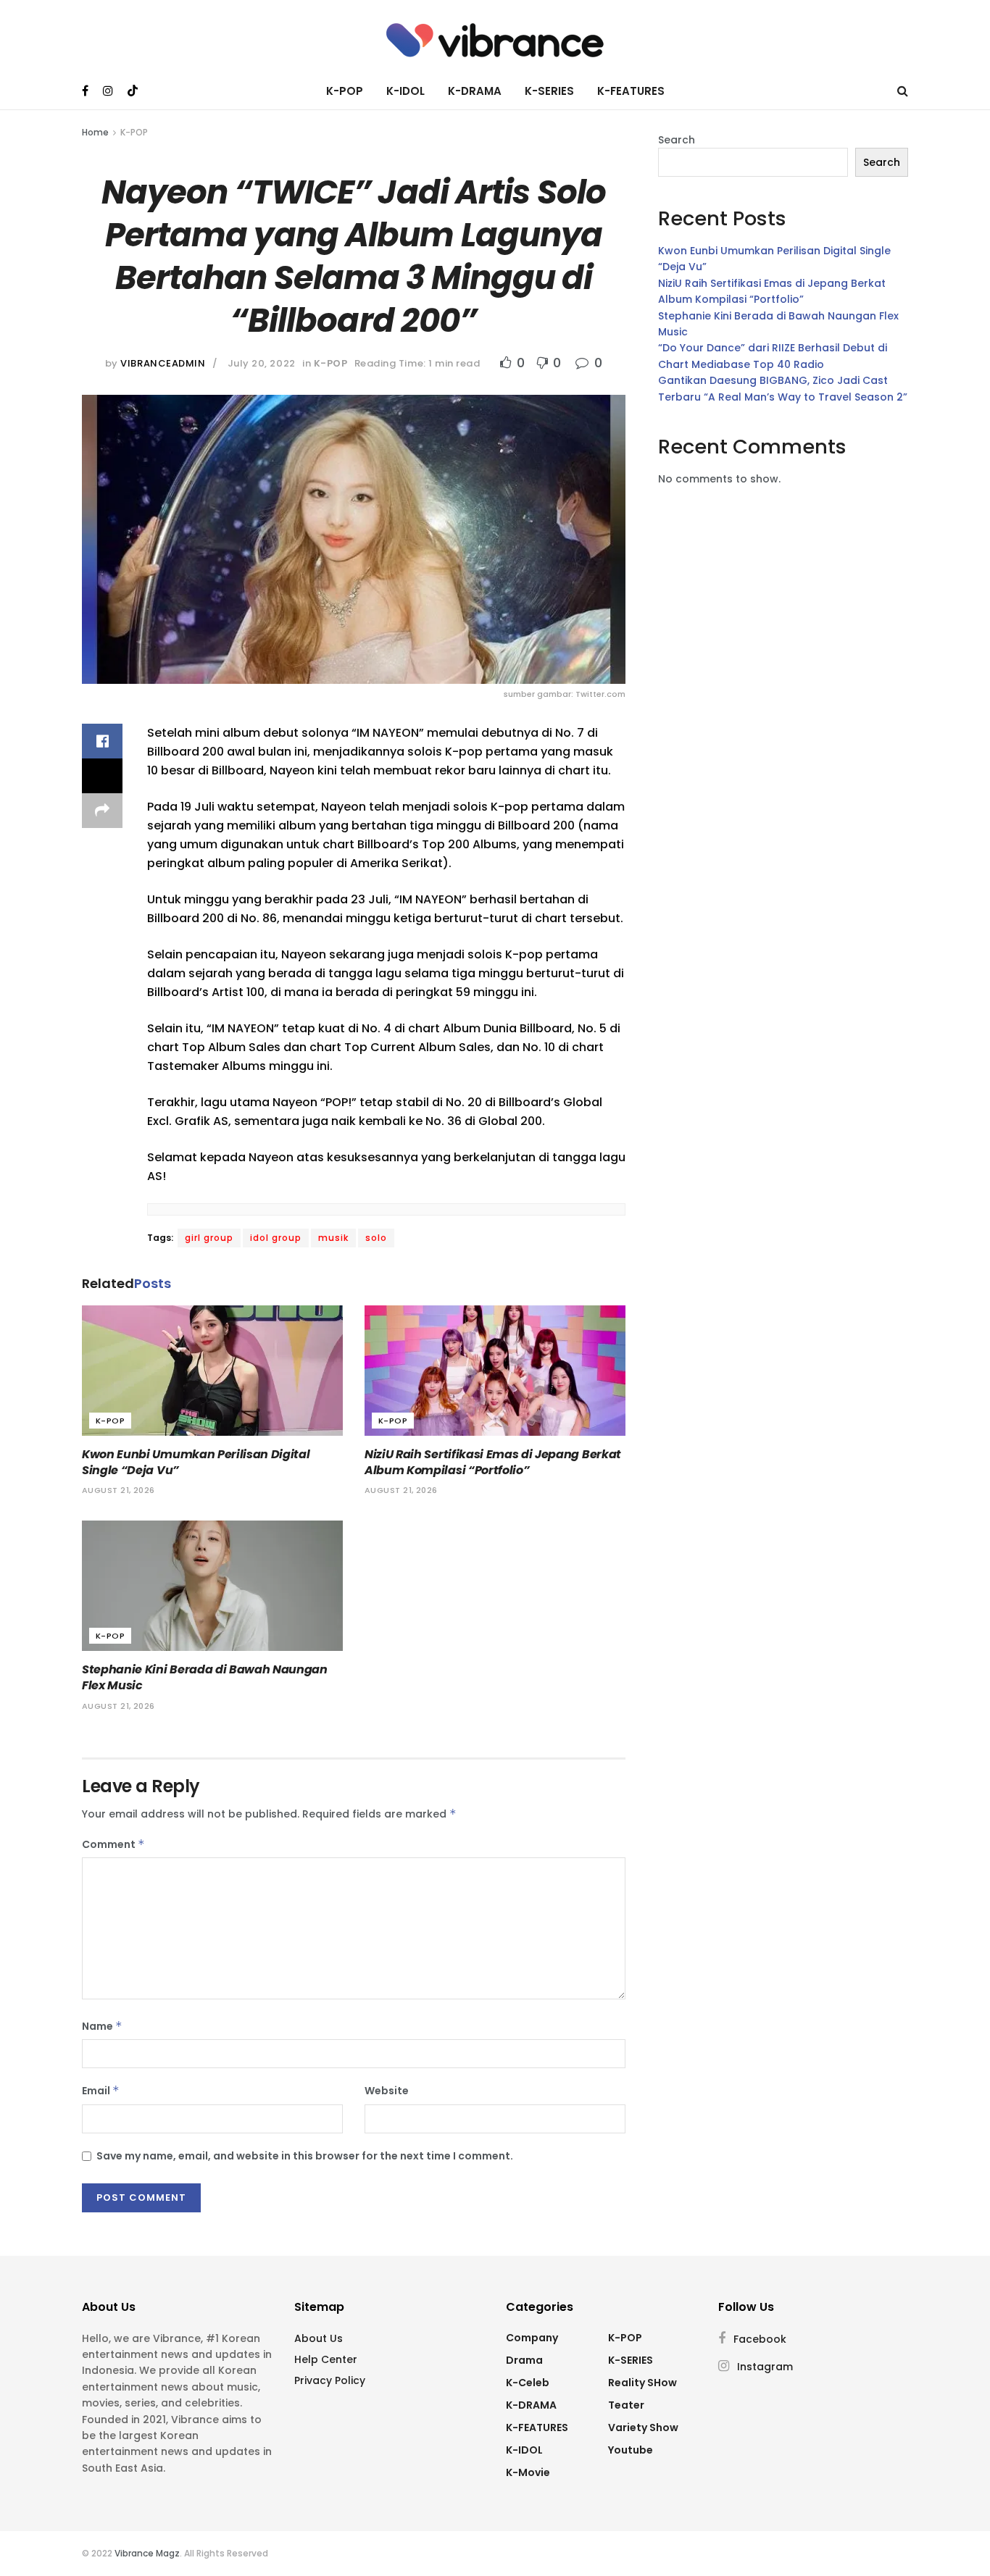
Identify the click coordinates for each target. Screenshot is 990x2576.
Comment (113, 1844)
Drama (524, 2360)
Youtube (631, 2450)
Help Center (326, 2359)
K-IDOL (405, 91)
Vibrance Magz (147, 2553)
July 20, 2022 (262, 363)
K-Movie (528, 2472)
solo (376, 1238)
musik (333, 1238)
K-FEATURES (631, 91)
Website (387, 2091)
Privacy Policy (330, 2380)
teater (626, 2405)
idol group (276, 1238)
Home (95, 132)
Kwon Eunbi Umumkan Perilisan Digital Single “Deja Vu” (196, 1462)
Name (102, 2026)
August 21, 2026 (118, 1490)
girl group (209, 1238)
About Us (319, 2338)
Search (677, 140)
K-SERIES (549, 91)
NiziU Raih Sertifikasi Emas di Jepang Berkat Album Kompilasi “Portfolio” (493, 1462)
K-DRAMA (475, 91)
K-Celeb (528, 2383)
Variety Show (643, 2427)
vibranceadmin (163, 363)
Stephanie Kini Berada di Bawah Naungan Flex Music (205, 1677)
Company (532, 2338)
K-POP (345, 91)
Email (101, 2091)
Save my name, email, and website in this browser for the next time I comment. (305, 2156)
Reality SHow (642, 2383)
